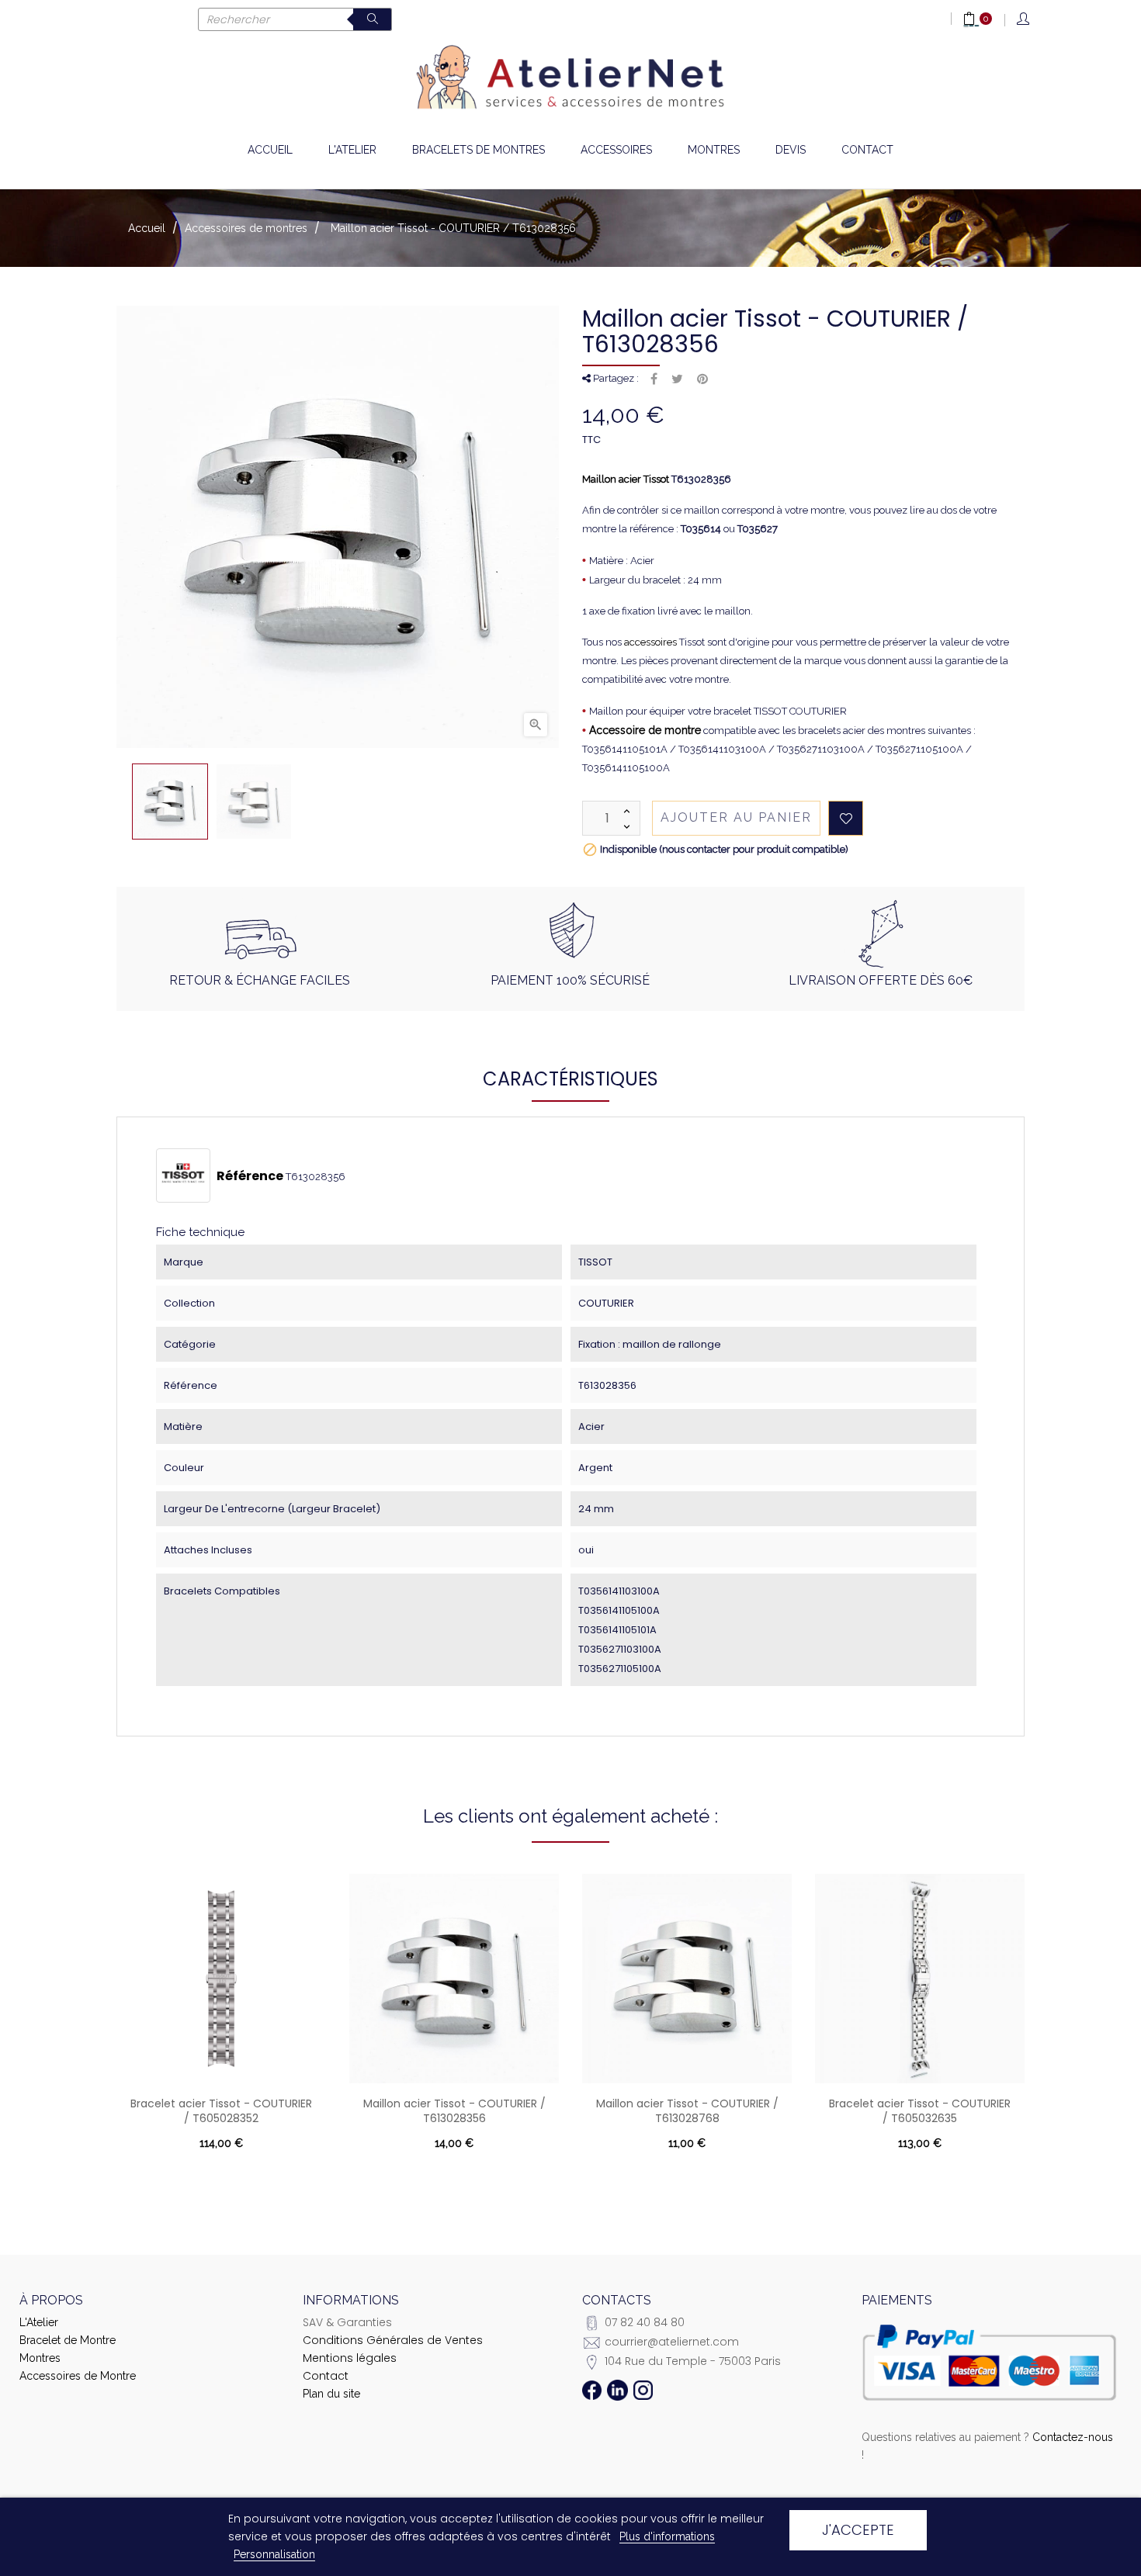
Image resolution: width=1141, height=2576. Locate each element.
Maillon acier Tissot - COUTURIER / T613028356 (454, 2111)
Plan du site (331, 2394)
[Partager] (654, 379)
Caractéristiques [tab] (570, 1079)
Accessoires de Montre (78, 2376)
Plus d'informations (667, 2536)
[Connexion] (1024, 20)
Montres (40, 2358)
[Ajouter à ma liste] (846, 818)
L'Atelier (39, 2322)
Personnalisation (274, 2554)
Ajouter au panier (736, 817)
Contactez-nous (1073, 2437)
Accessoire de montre (645, 730)
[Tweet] (677, 379)
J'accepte (858, 2530)
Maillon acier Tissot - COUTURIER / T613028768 (687, 2111)
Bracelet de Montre (68, 2340)
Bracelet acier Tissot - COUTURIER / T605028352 (221, 2111)
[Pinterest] (702, 379)
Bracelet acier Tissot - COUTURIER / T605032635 (920, 2111)
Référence (250, 1176)
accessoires (650, 642)
